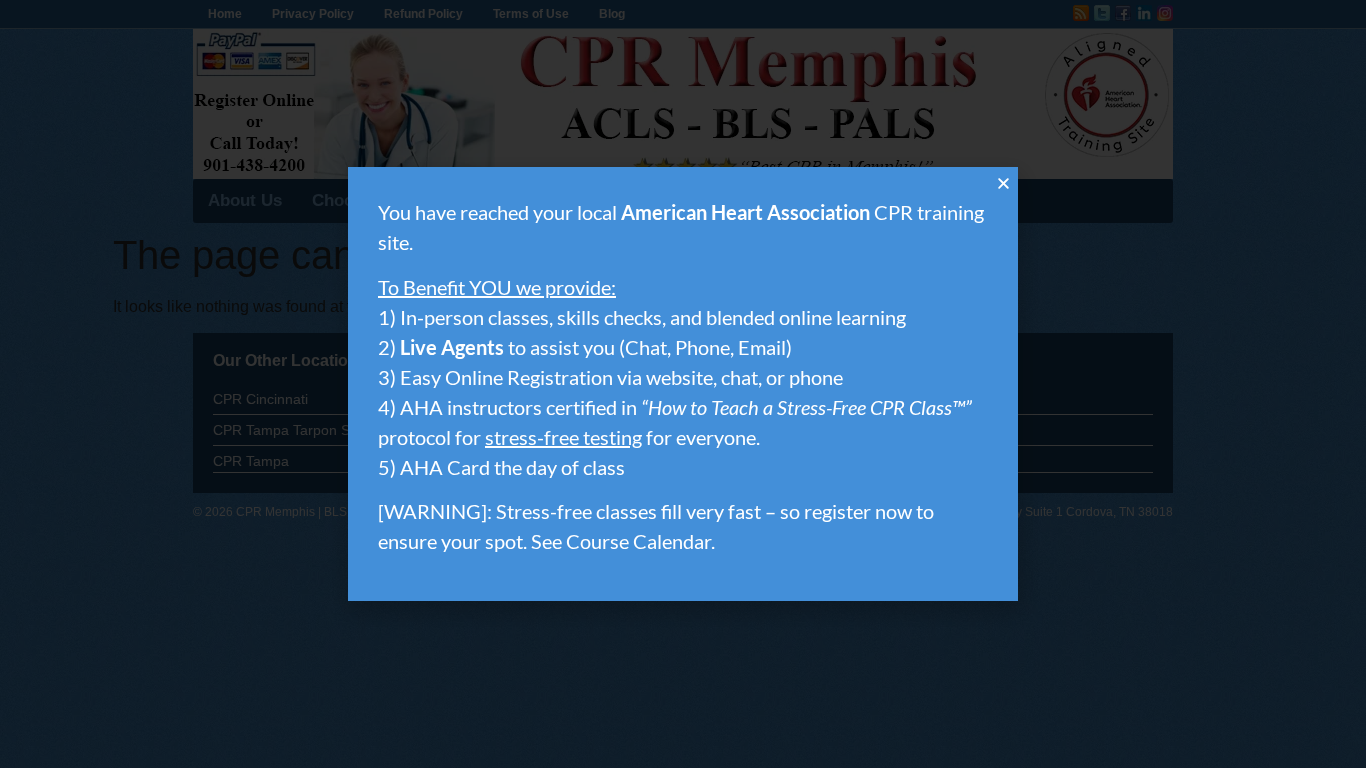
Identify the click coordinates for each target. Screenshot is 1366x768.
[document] (683, 384)
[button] (1003, 183)
